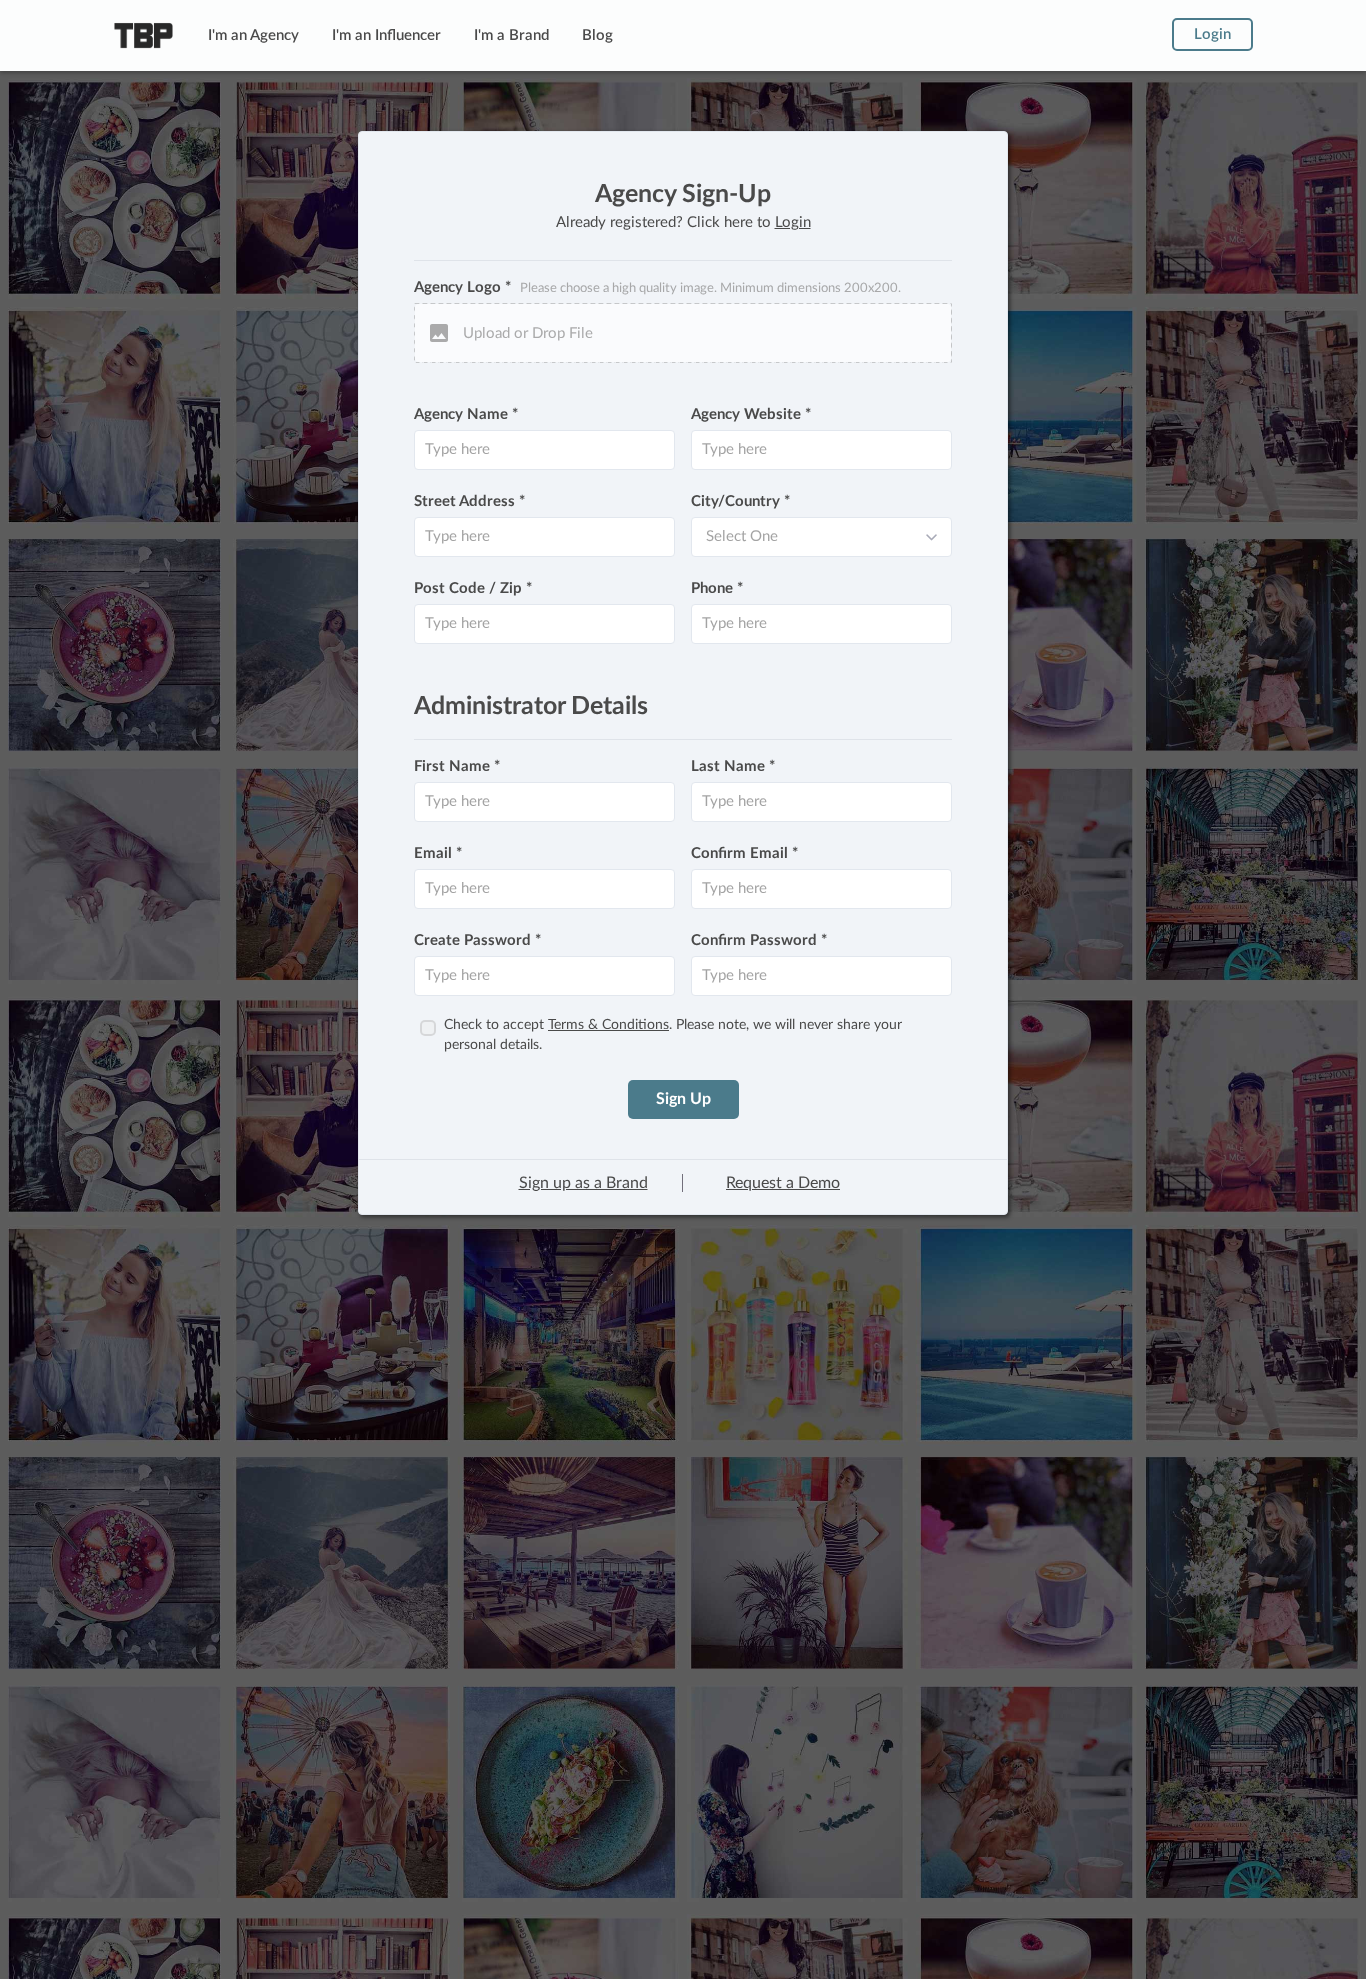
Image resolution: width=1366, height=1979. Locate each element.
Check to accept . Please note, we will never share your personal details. (673, 1035)
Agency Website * (751, 414)
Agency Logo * (657, 287)
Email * (438, 853)
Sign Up (683, 1099)
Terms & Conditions (608, 1025)
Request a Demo (783, 1183)
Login (1212, 34)
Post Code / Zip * (473, 588)
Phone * (717, 588)
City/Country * (740, 501)
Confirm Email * (744, 853)
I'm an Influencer (386, 35)
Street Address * (469, 501)
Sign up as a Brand (583, 1183)
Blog (597, 35)
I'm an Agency (253, 35)
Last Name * (733, 766)
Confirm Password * (759, 940)
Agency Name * (466, 414)
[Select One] (821, 537)
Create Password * (477, 940)
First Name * (457, 766)
